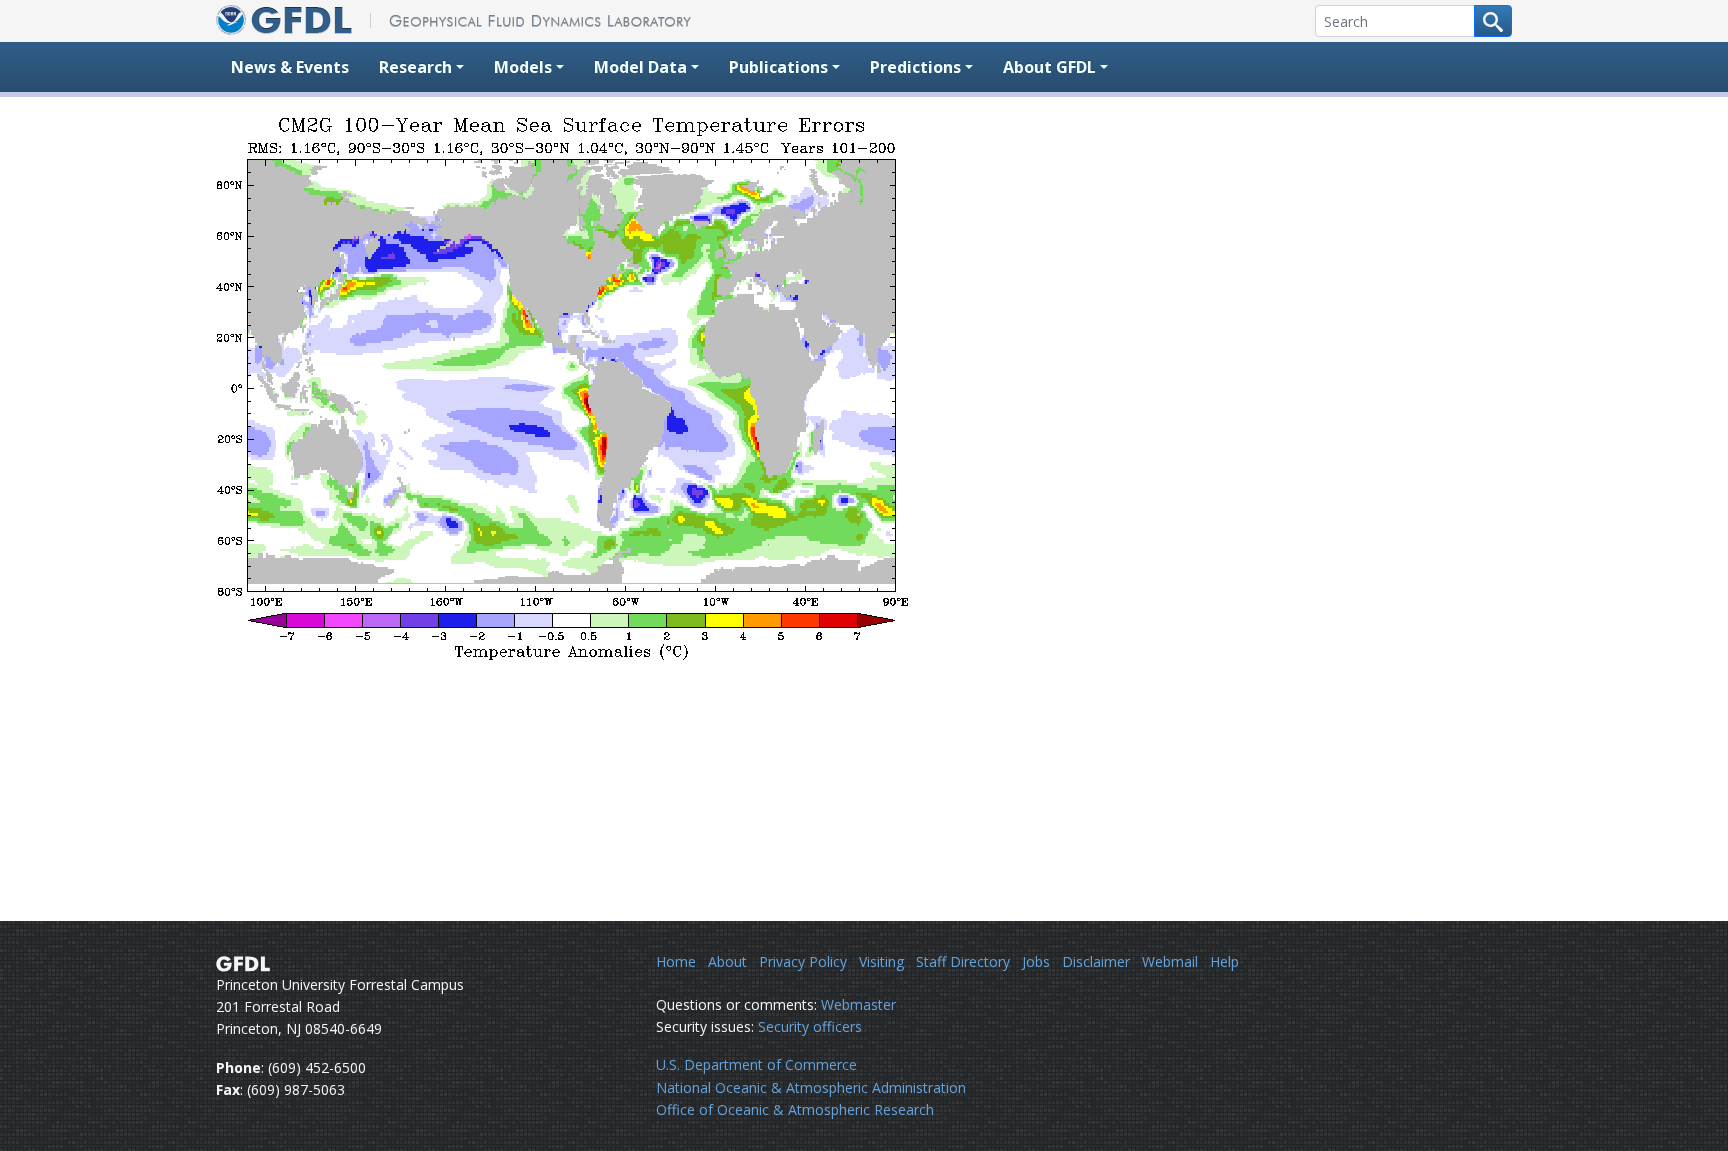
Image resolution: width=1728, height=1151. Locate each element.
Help (1224, 961)
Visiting (881, 961)
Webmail (1170, 961)
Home (676, 961)
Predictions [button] (915, 67)
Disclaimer (1096, 961)
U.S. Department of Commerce (756, 1064)
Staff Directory (963, 961)
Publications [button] (778, 67)
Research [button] (415, 67)
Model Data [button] (640, 67)
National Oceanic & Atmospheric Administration (811, 1087)
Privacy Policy (803, 961)
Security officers (810, 1026)
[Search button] (1493, 21)
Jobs (1036, 961)
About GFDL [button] (1049, 67)
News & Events (290, 67)
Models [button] (523, 67)
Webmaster (858, 1004)
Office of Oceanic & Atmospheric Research (795, 1109)
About (727, 961)
